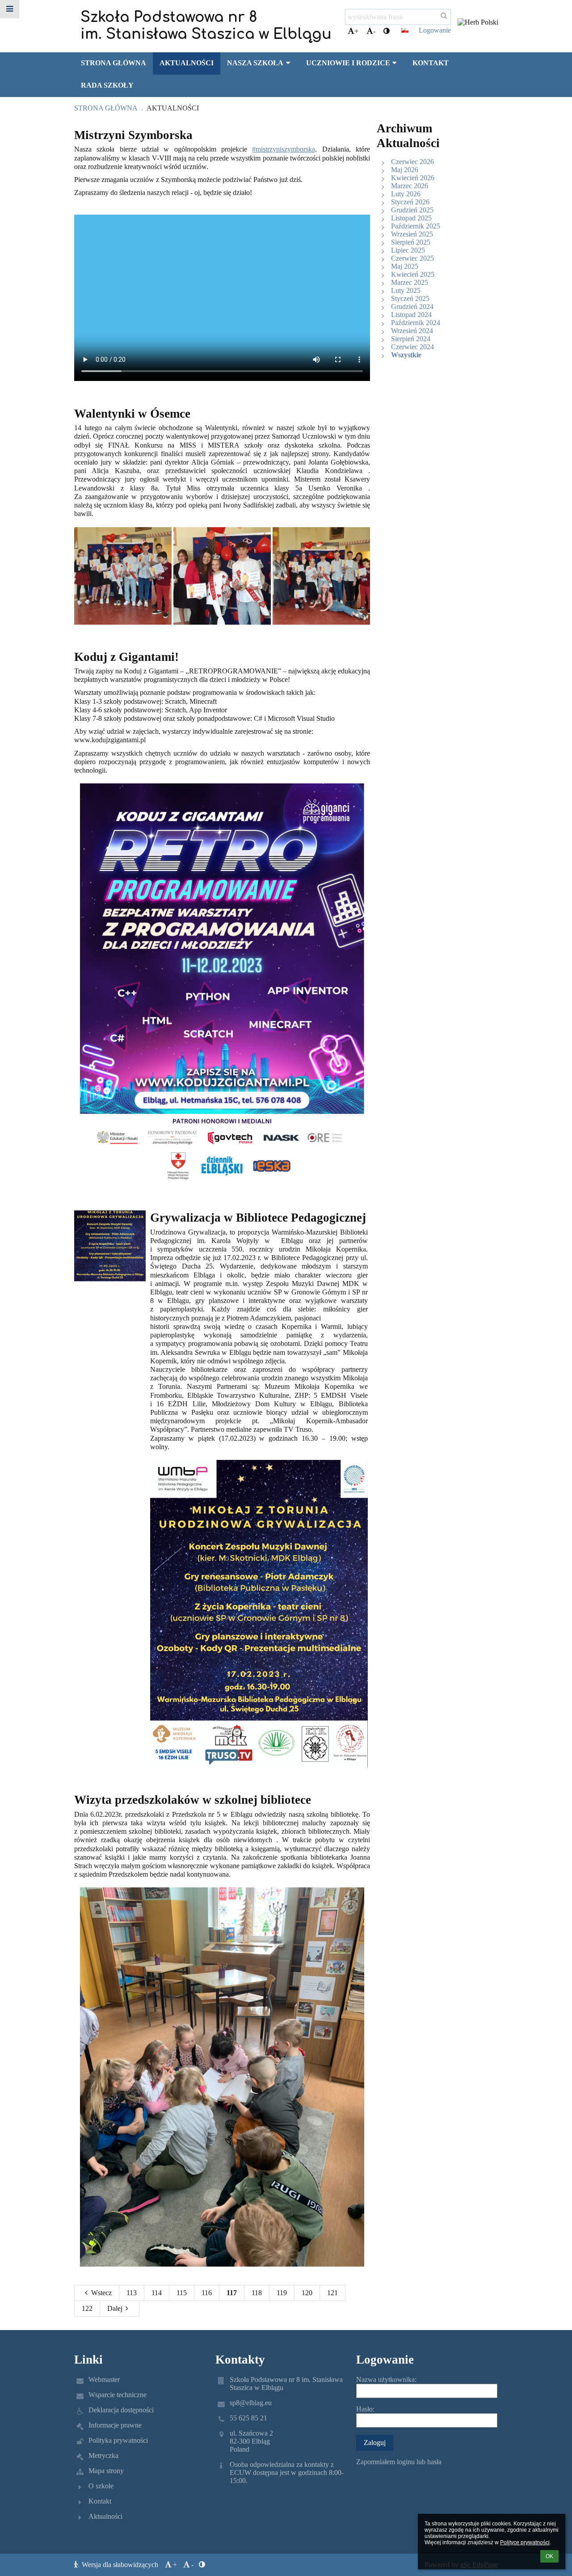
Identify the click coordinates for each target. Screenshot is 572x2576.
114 (157, 2293)
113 (132, 2293)
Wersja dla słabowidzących (120, 2565)
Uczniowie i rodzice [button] (348, 63)
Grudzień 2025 (412, 210)
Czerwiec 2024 (412, 347)
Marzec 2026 (410, 186)
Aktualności (173, 108)
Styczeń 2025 (410, 298)
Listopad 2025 (411, 218)
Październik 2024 (416, 323)
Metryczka (103, 2455)
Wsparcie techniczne (118, 2395)
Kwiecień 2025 (413, 274)
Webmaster (104, 2379)
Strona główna (106, 108)
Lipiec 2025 (408, 250)
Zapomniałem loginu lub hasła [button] (399, 2462)
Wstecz (101, 2293)
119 (282, 2293)
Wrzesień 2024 (412, 331)
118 (257, 2293)
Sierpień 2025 (411, 242)
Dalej (115, 2308)
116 (207, 2293)
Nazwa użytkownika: (386, 2379)
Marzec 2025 (410, 282)
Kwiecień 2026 (413, 178)
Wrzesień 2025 (412, 234)
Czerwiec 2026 (412, 162)
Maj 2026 (405, 170)
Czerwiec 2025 (412, 258)
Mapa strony (106, 2471)
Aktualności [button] (187, 63)
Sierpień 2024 (411, 339)
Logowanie (435, 30)
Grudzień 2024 (412, 307)
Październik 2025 (416, 226)
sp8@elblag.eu (251, 2403)
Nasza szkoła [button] (255, 63)
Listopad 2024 (411, 315)
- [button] (374, 31)
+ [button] (356, 31)
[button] (387, 31)
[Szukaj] (444, 16)
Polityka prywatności (118, 2440)
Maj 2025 (405, 266)
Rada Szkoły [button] (107, 85)
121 (332, 2293)
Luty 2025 (406, 290)
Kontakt (100, 2501)
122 (87, 2308)
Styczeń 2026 (410, 202)
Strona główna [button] (114, 63)
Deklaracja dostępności (121, 2410)
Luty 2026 (406, 194)
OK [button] (549, 2556)
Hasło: (365, 2409)
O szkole (101, 2486)
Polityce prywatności (525, 2542)
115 (182, 2293)
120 (307, 2293)
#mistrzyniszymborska (284, 149)
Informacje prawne (115, 2425)
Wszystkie (406, 355)
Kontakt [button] (431, 63)
